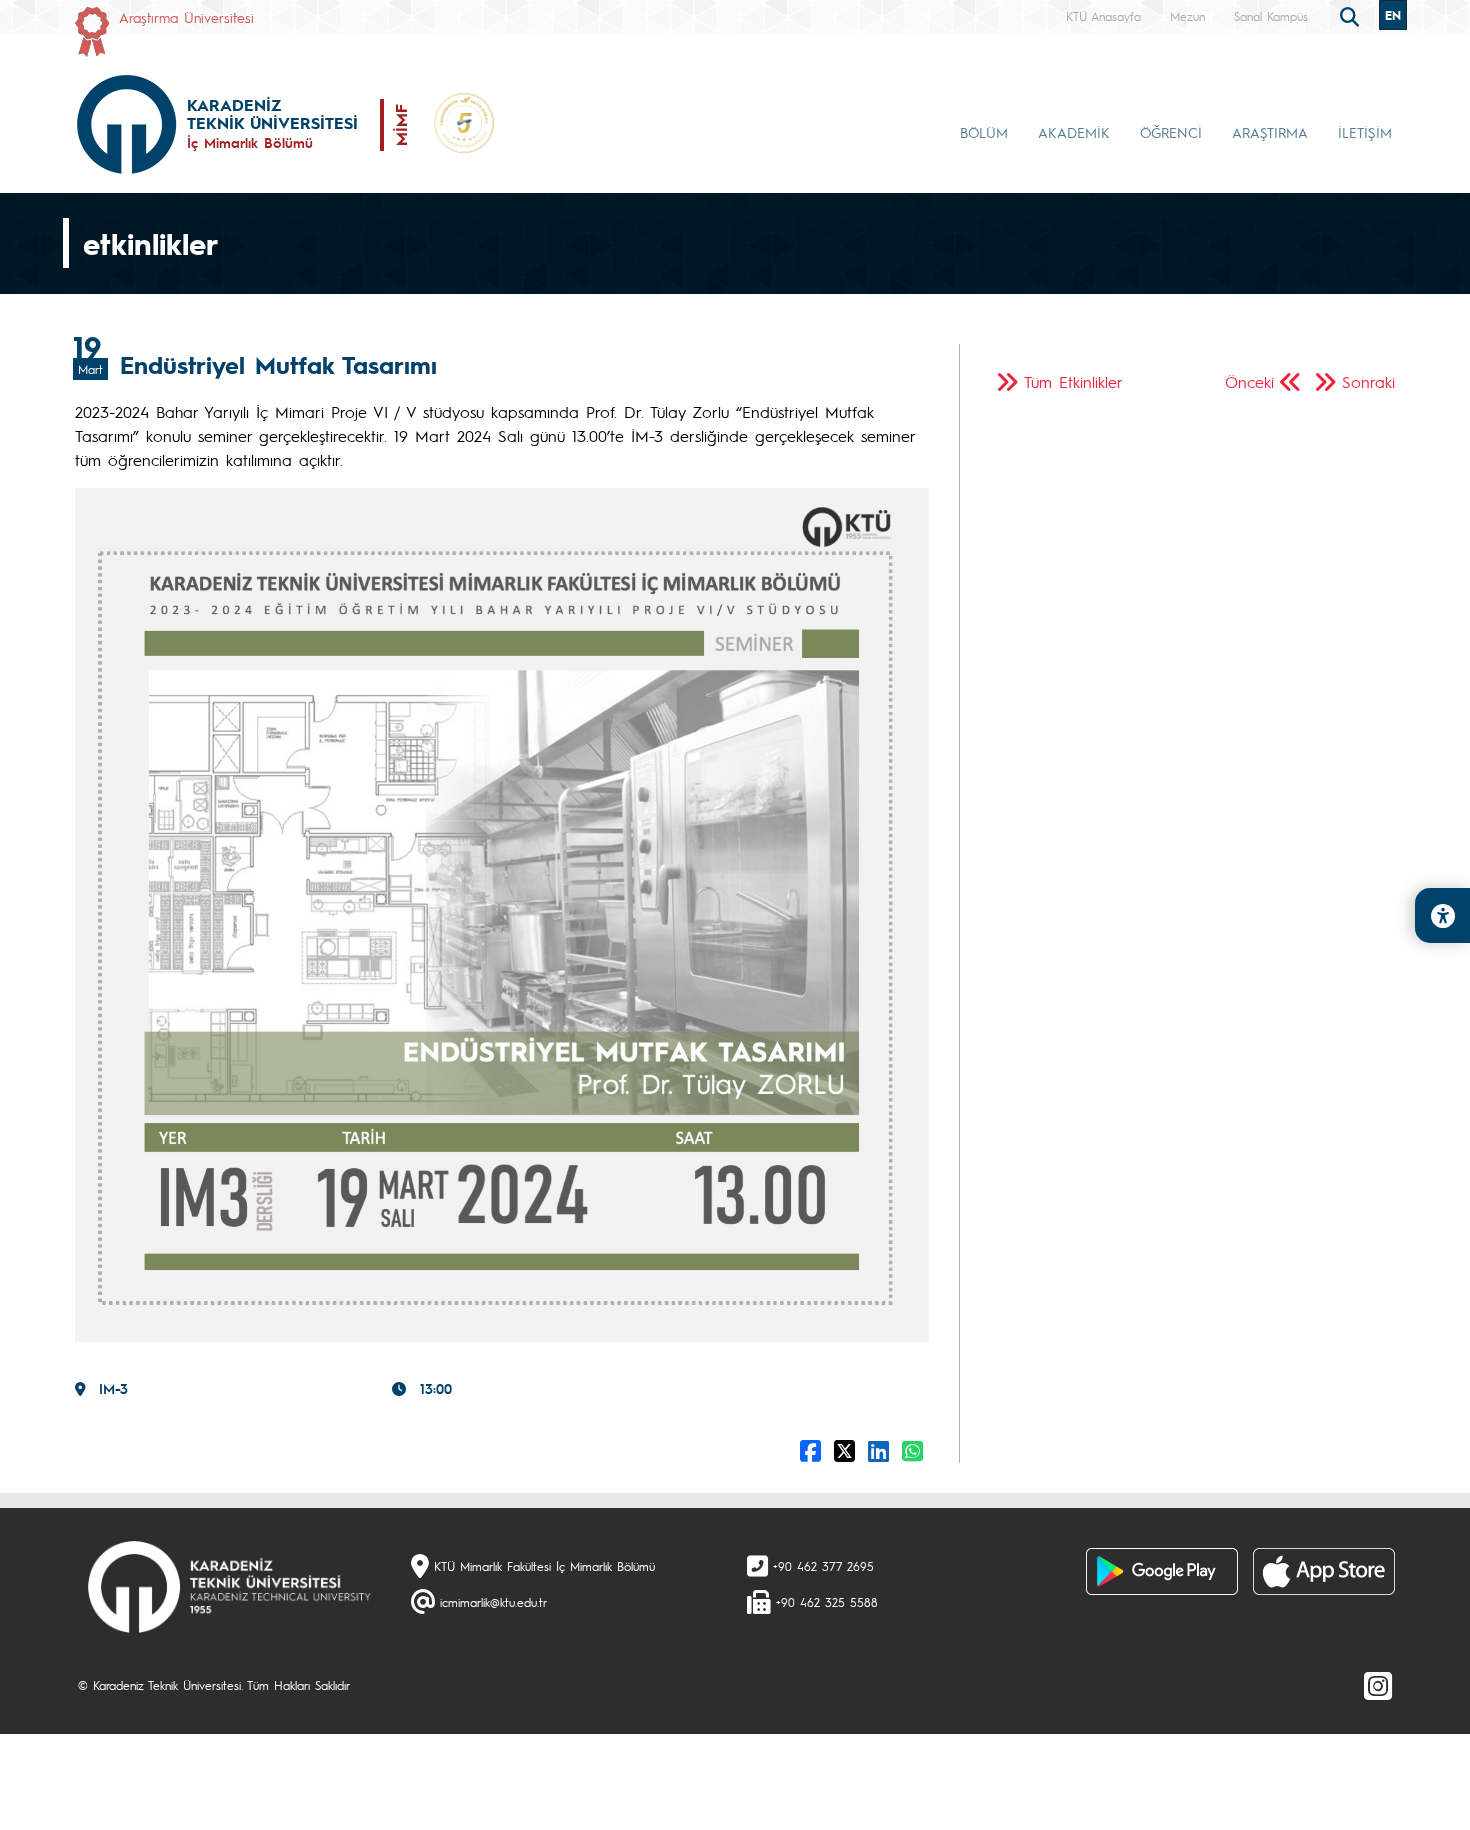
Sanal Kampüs (1271, 16)
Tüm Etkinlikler (1073, 381)
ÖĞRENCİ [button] (1171, 132)
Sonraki (1368, 381)
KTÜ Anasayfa (1103, 16)
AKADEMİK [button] (1074, 132)
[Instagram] (1378, 1685)
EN (1393, 15)
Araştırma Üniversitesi (186, 17)
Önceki (1249, 381)
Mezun (1187, 16)
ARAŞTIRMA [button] (1270, 132)
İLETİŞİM (1365, 132)
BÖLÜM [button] (984, 132)
